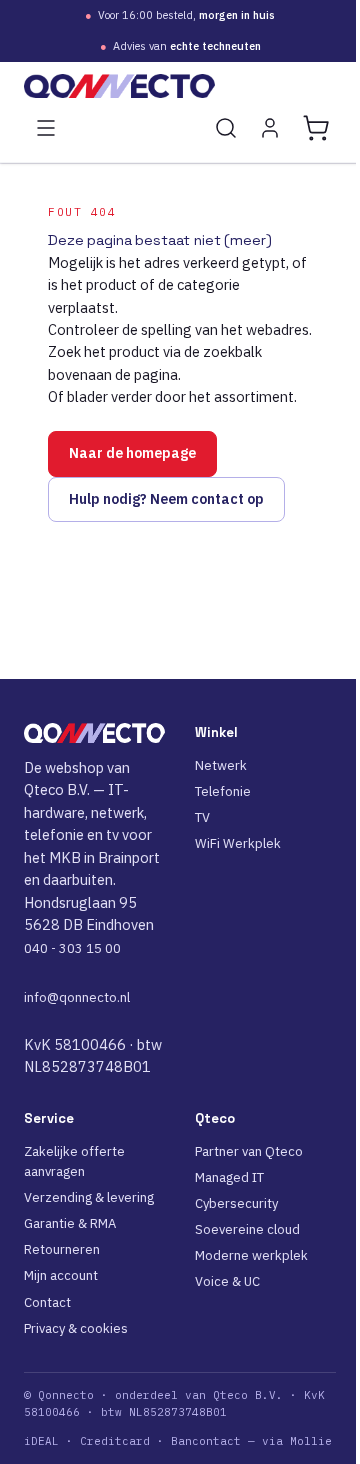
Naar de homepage (132, 453)
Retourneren (62, 1249)
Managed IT (229, 1177)
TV (202, 817)
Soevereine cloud (247, 1229)
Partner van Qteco (249, 1151)
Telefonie (223, 791)
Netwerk (221, 765)
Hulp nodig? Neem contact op (166, 499)
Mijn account (61, 1275)
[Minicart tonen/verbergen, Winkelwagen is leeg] (316, 128)
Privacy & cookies (76, 1328)
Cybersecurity (236, 1203)
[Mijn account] (270, 128)
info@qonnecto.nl (77, 997)
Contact (47, 1302)
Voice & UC (227, 1281)
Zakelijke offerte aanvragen (74, 1161)
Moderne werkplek (251, 1255)
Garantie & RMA (70, 1223)
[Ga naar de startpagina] (180, 86)
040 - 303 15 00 (72, 948)
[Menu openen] (46, 128)
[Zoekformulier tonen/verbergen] (226, 128)
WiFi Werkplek (238, 843)
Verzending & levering (89, 1197)
